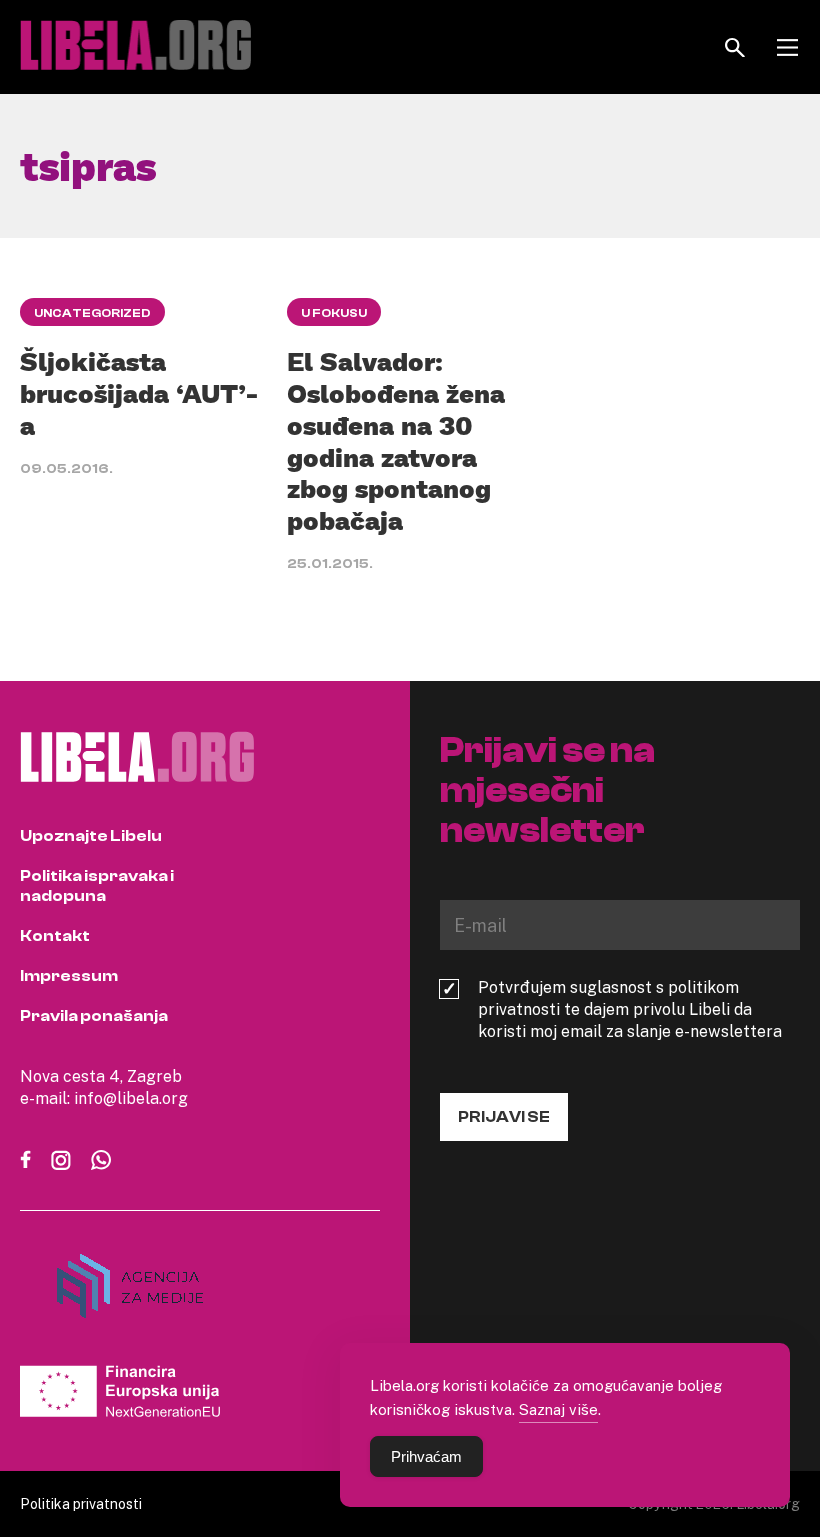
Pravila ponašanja (94, 1016)
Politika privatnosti (81, 1503)
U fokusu (334, 313)
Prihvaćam (426, 1456)
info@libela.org (131, 1098)
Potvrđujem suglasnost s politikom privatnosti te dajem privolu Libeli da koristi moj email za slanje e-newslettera (630, 1009)
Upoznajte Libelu (91, 836)
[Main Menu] (787, 47)
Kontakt (55, 936)
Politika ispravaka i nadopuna (97, 886)
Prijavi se (504, 1117)
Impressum (69, 976)
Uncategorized (92, 313)
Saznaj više (558, 1409)
